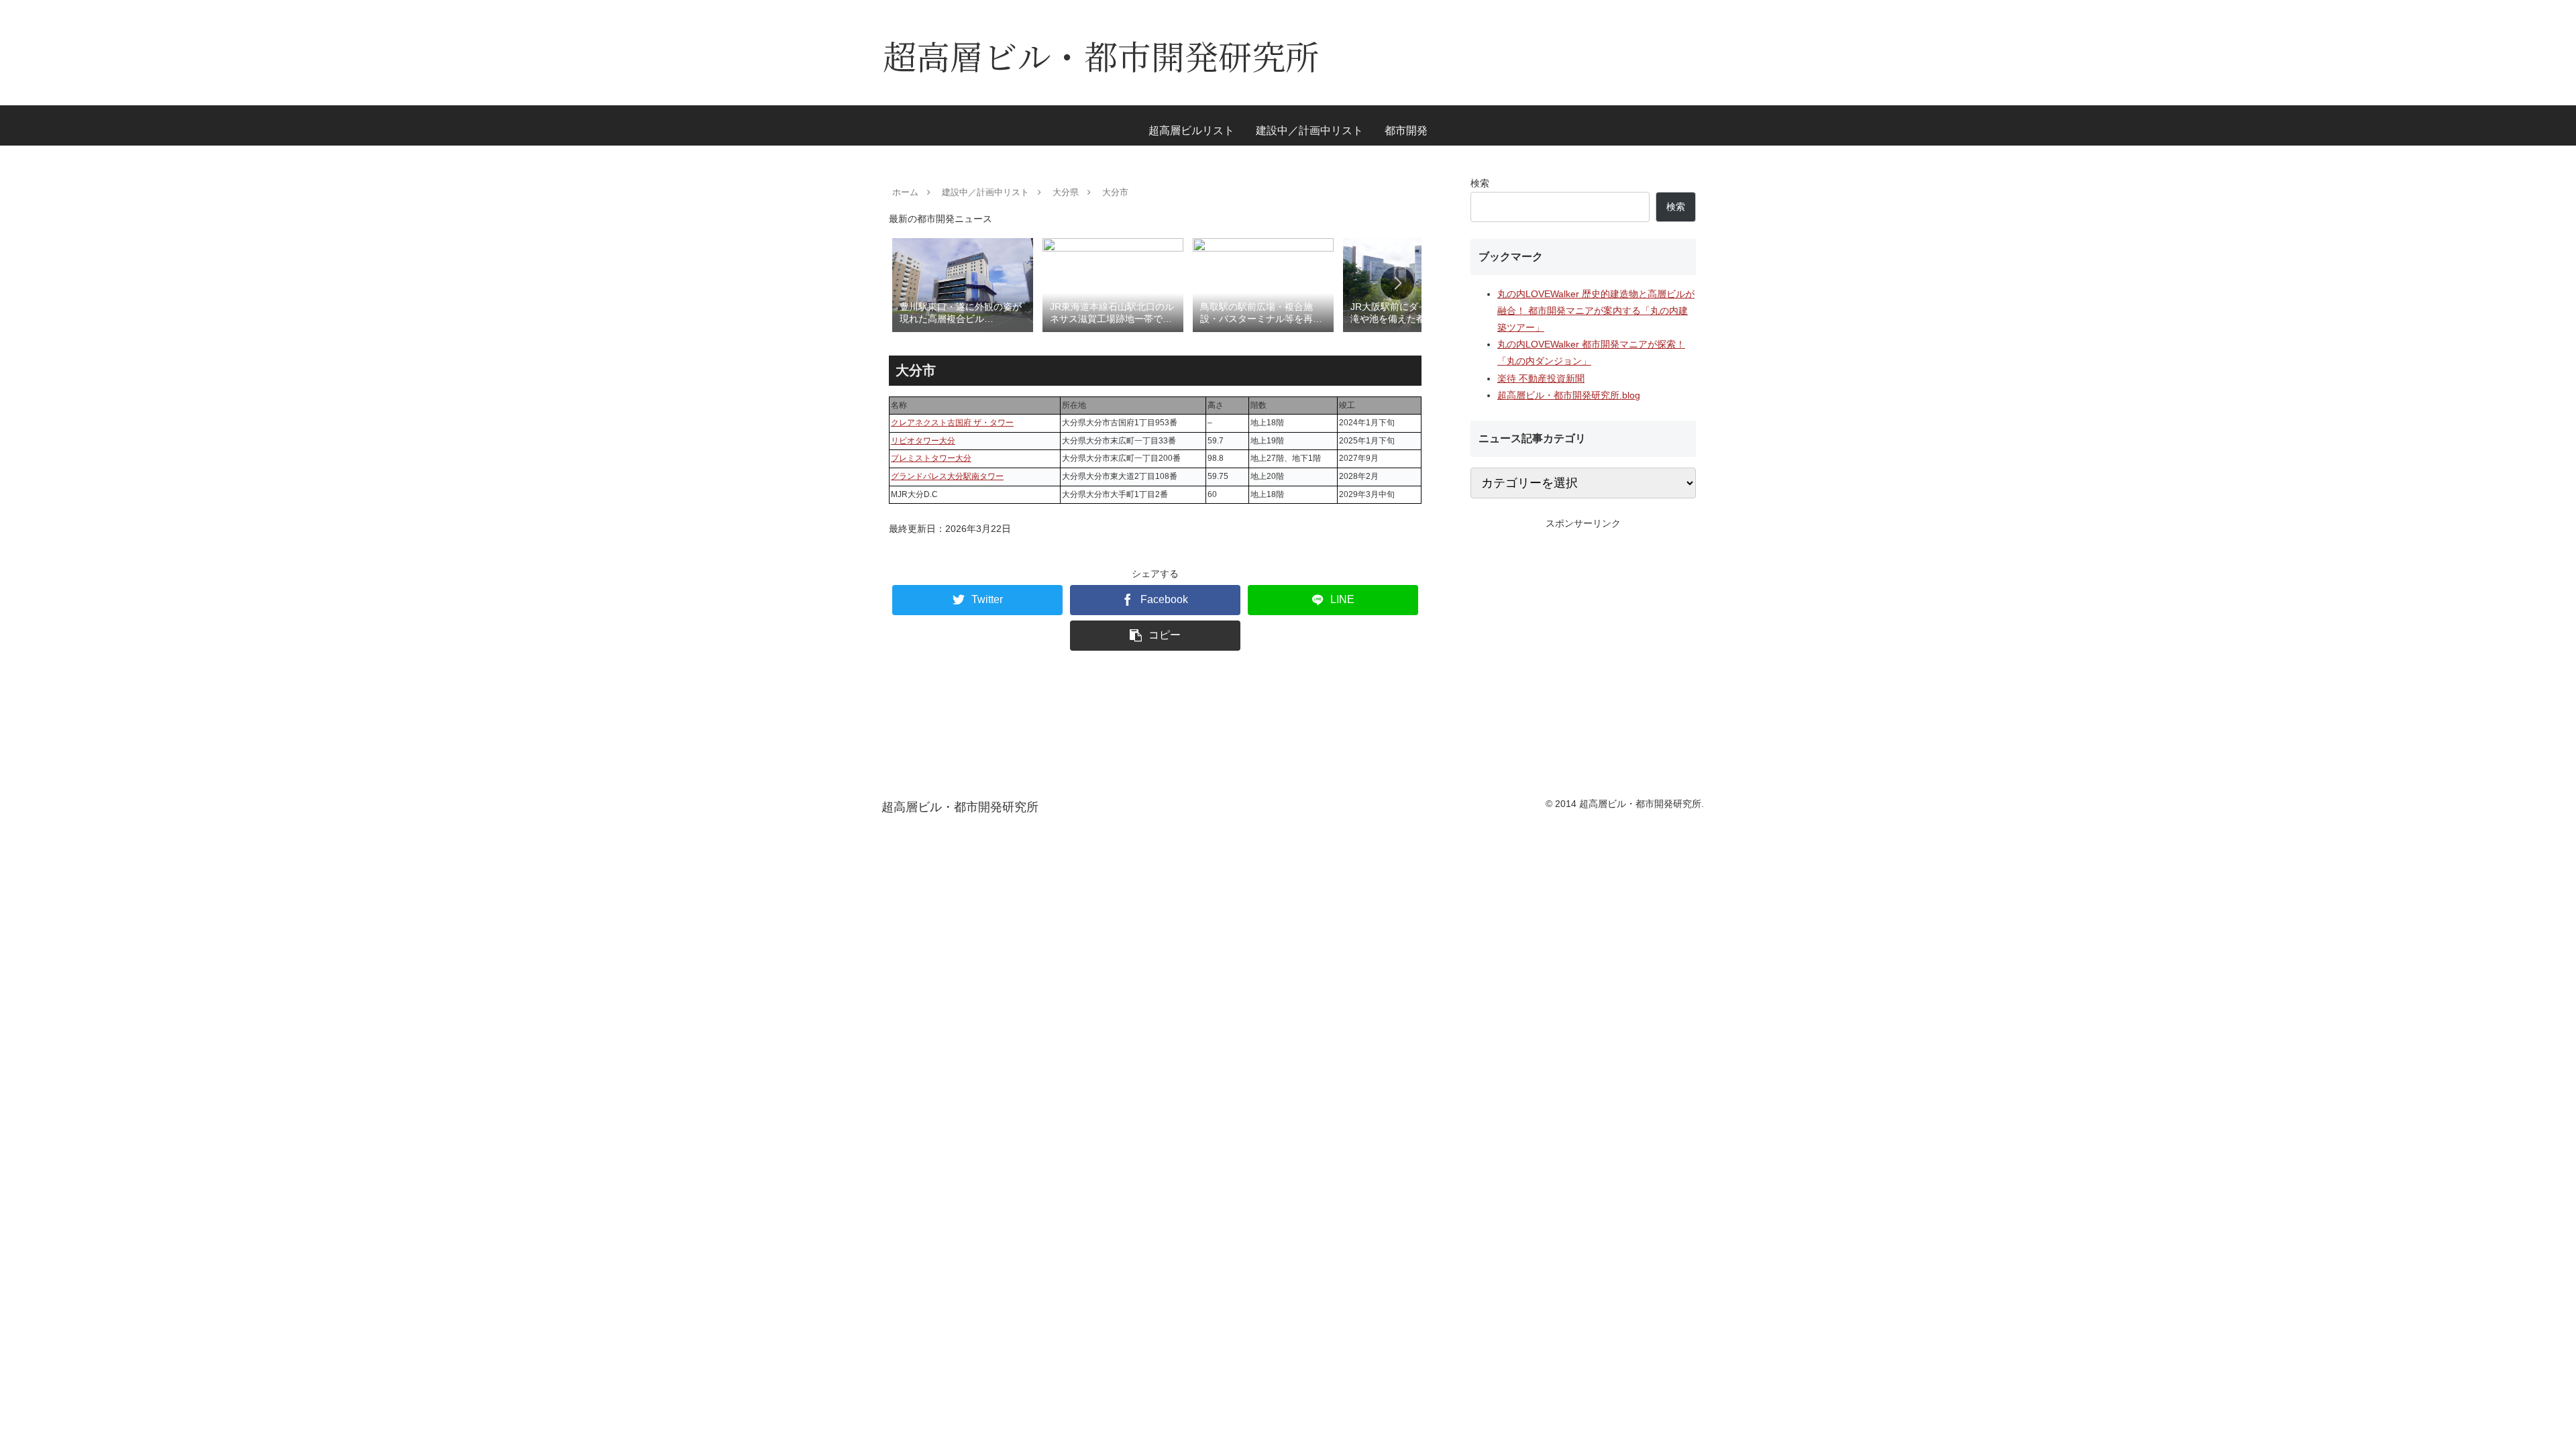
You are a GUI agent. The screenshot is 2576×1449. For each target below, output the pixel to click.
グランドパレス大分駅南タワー (947, 476)
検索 (1480, 183)
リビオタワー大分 (923, 441)
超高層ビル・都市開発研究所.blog (1569, 395)
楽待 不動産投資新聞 (1541, 378)
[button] (1397, 283)
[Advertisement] (1583, 626)
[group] (963, 284)
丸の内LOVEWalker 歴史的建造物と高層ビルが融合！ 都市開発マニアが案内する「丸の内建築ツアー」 (1596, 311)
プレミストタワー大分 (931, 458)
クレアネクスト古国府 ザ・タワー (952, 423)
